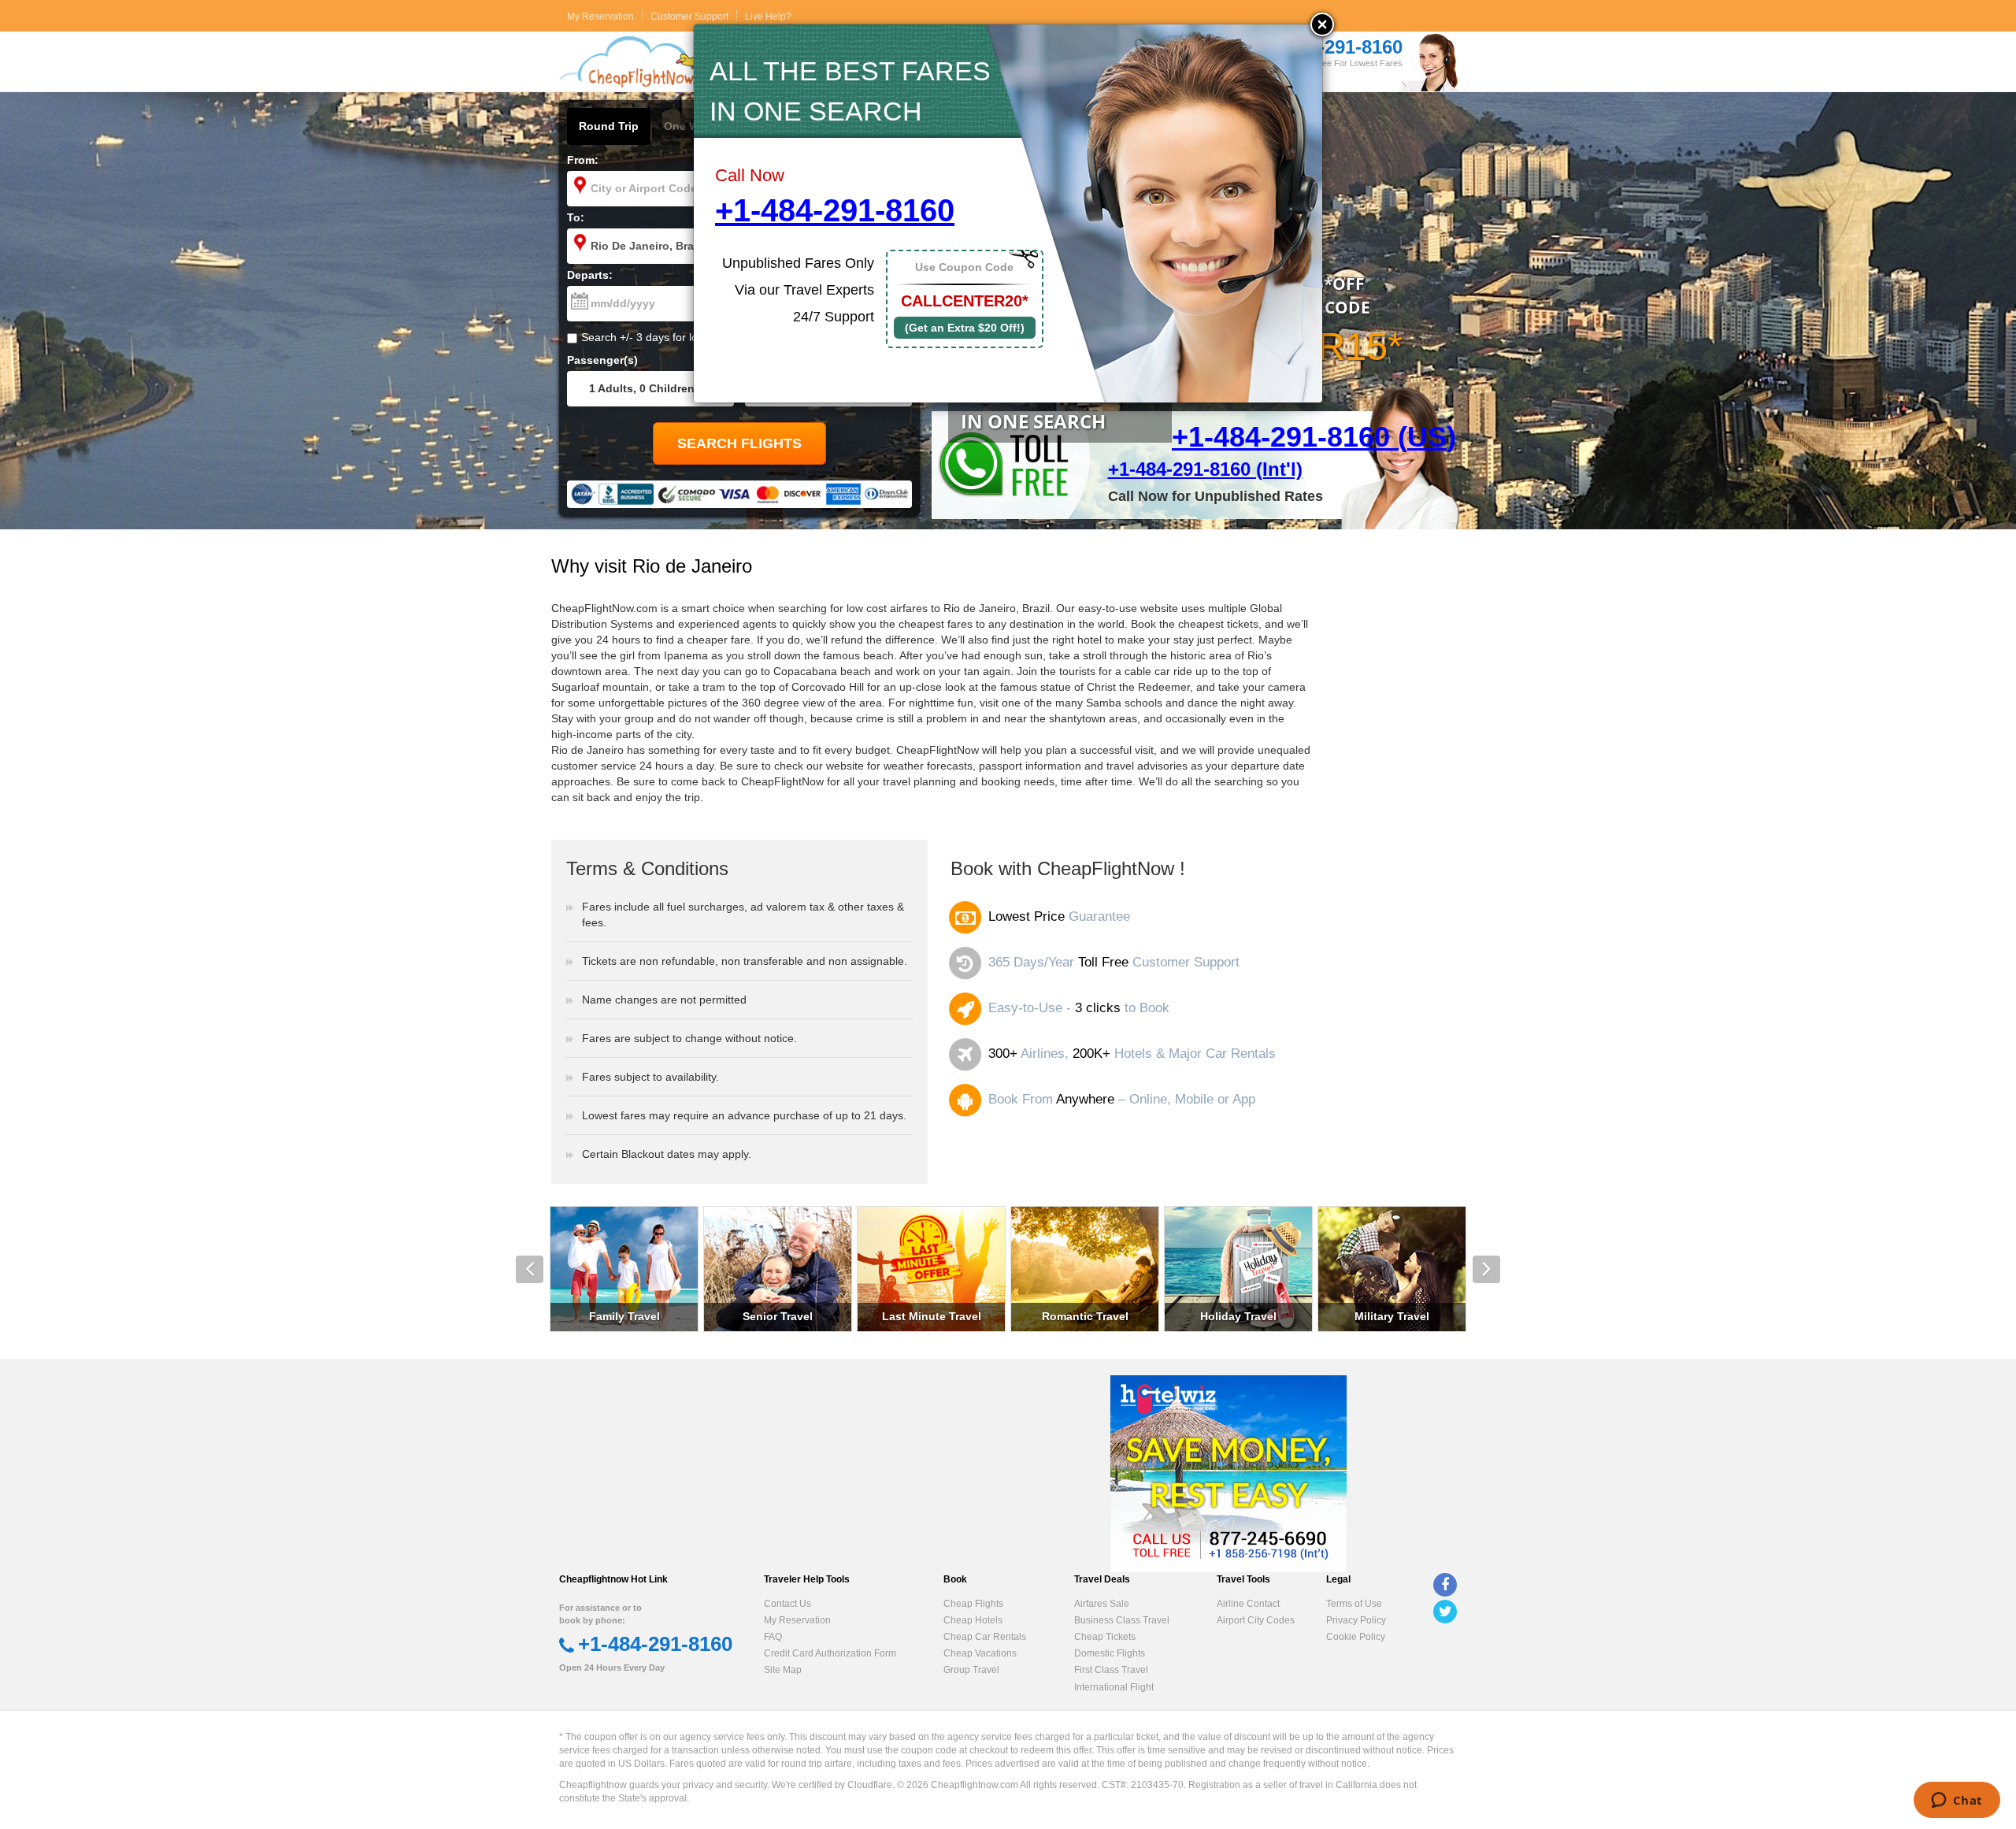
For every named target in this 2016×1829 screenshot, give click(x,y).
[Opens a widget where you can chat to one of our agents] (1957, 1801)
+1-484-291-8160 (835, 210)
